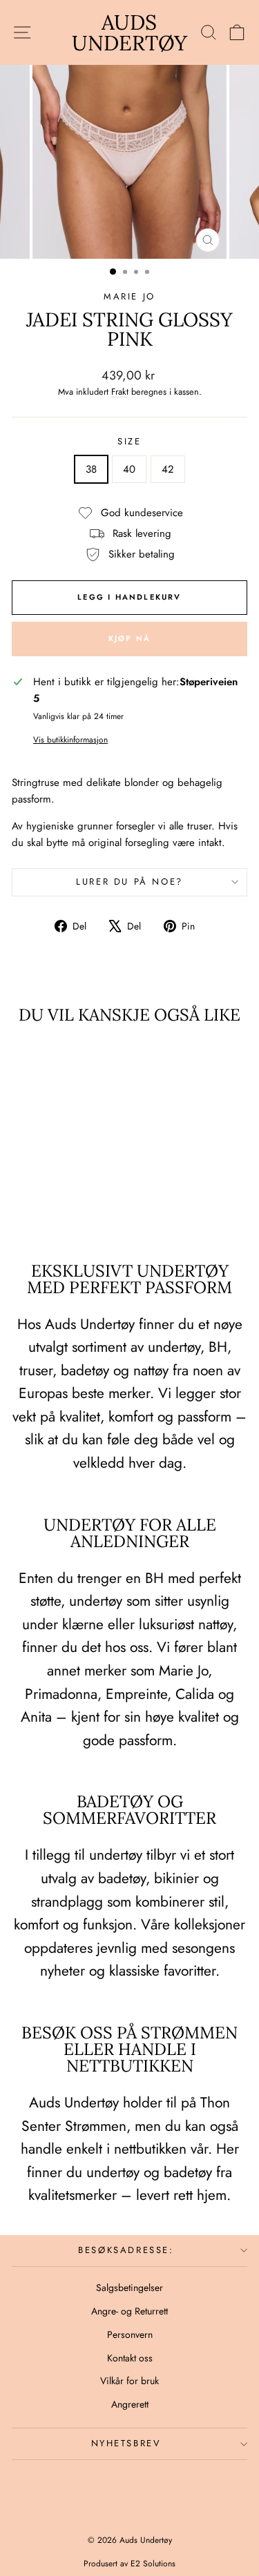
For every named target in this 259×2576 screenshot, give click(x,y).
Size (129, 441)
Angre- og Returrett (129, 2311)
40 (129, 469)
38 (91, 469)
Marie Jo (129, 296)
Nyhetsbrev (126, 2443)
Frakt (120, 392)
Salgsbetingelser (129, 2288)
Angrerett (130, 2404)
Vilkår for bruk (129, 2381)
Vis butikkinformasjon (70, 740)
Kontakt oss (130, 2358)
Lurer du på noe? (129, 882)
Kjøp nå (129, 638)
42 (168, 469)
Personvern (130, 2334)
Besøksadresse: (126, 2250)
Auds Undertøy (129, 32)
